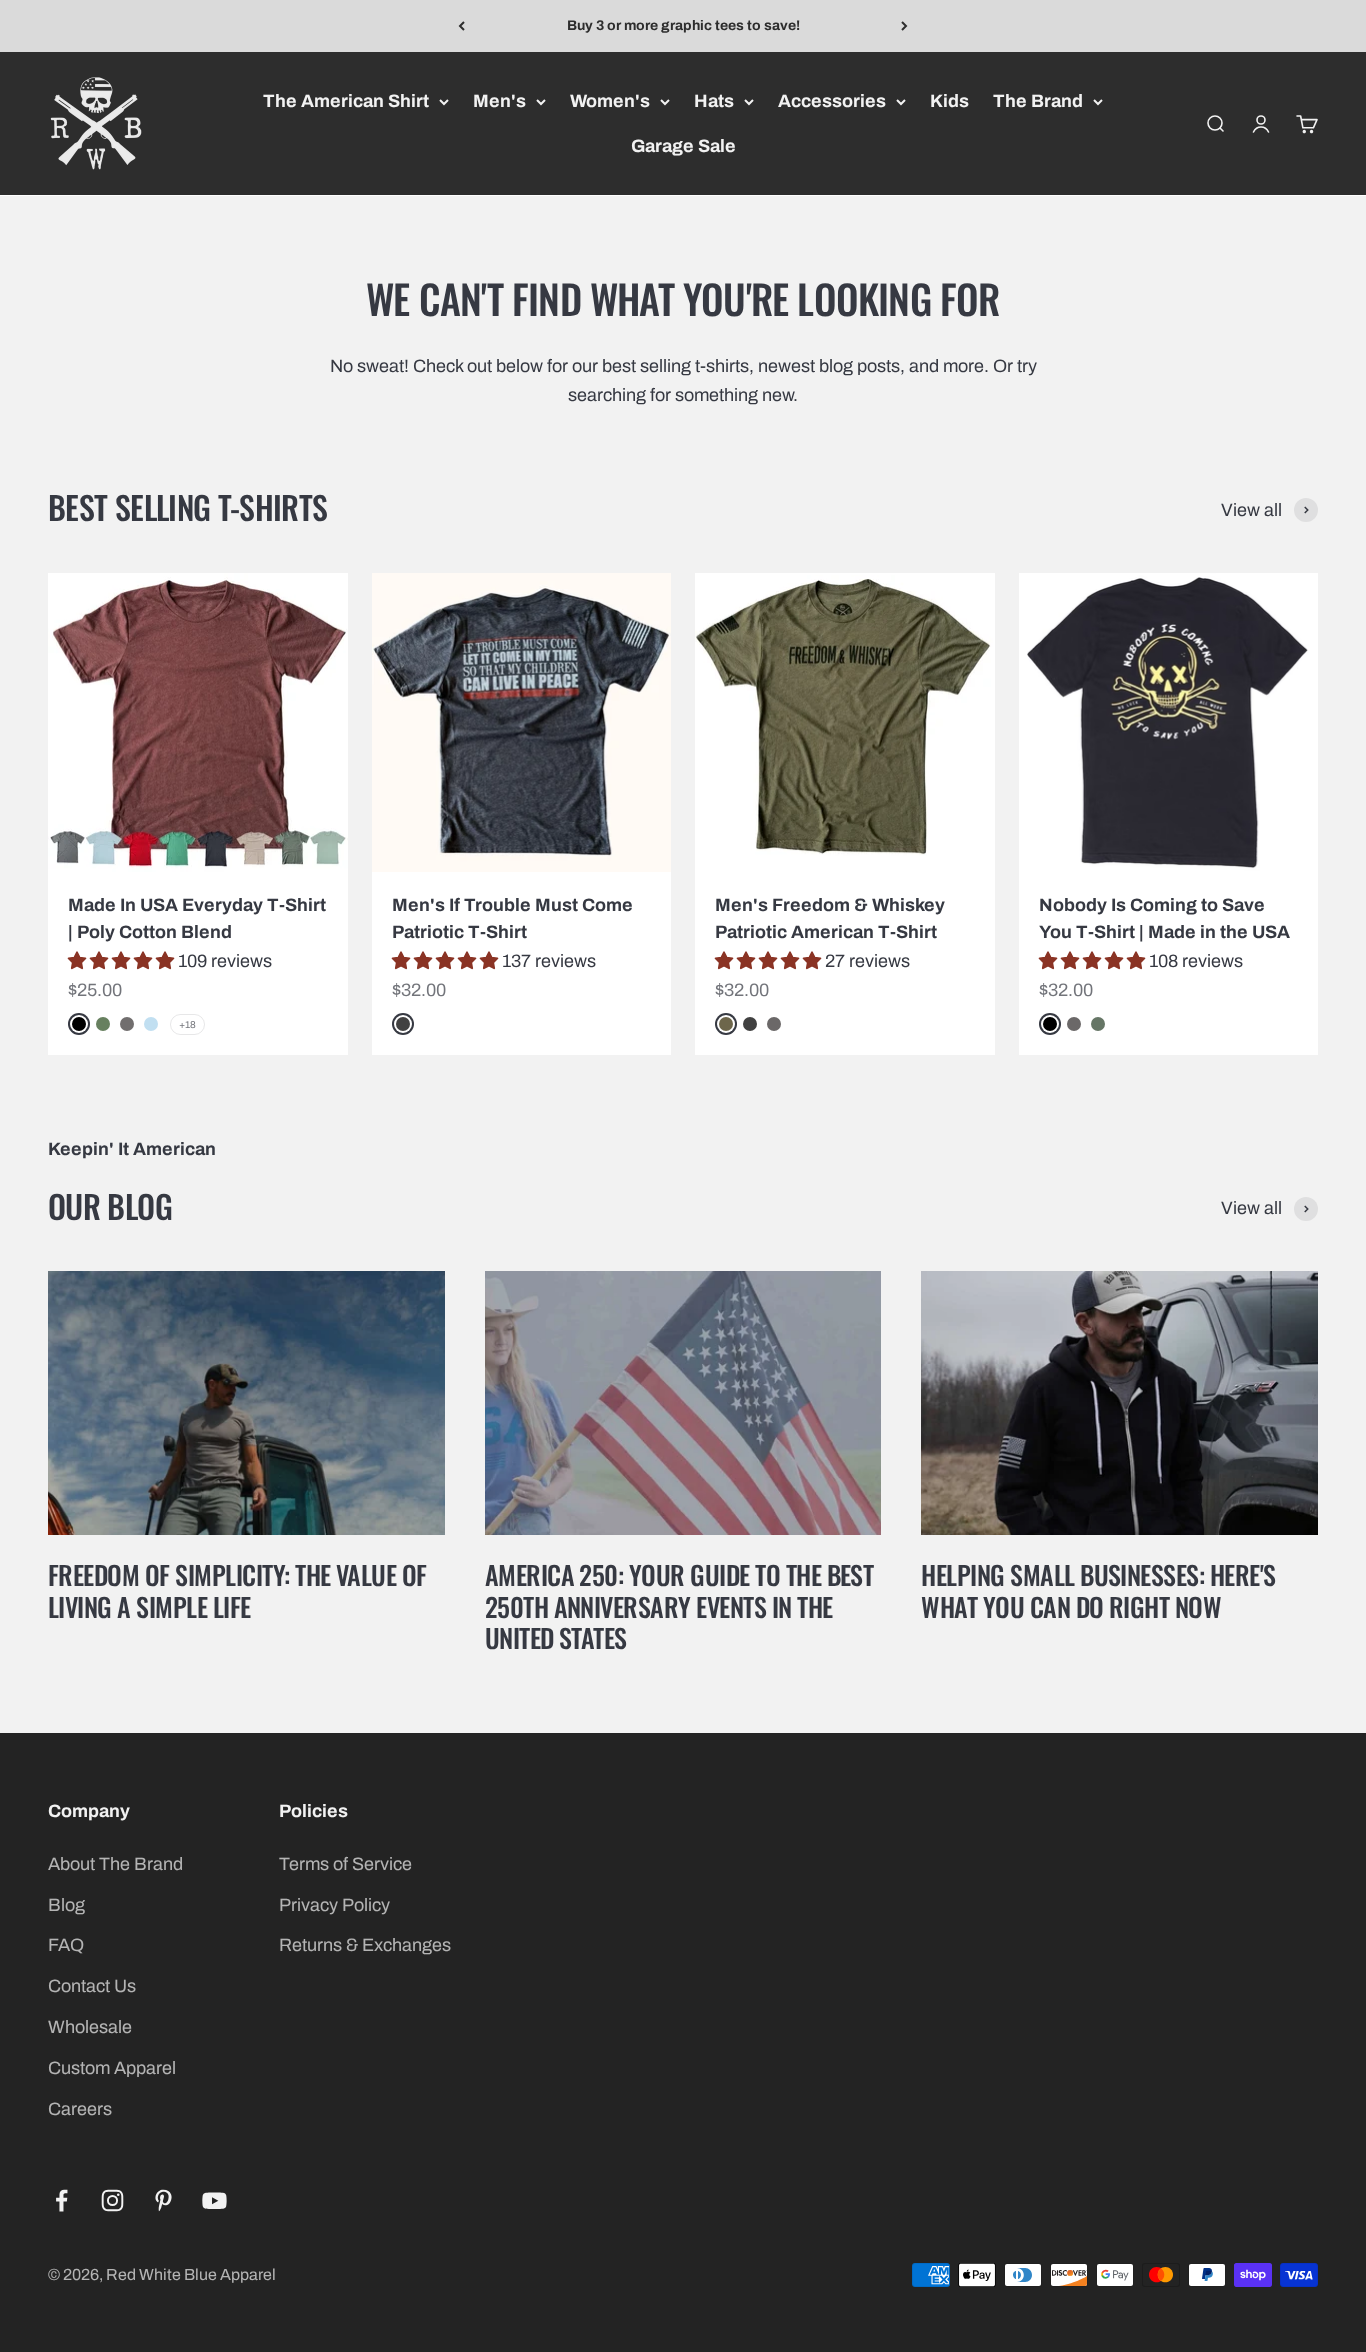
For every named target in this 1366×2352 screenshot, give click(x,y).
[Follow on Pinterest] (163, 2200)
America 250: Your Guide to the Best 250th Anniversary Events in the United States (679, 1605)
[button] (123, 961)
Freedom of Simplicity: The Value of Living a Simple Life (237, 1590)
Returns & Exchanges (365, 1945)
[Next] (904, 26)
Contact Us (92, 1986)
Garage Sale (683, 146)
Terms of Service (345, 1864)
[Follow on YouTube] (214, 2200)
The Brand (1038, 101)
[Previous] (461, 26)
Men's (499, 101)
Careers (80, 2109)
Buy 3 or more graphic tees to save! (683, 25)
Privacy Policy (334, 1905)
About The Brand (115, 1864)
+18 (187, 1024)
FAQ (66, 1945)
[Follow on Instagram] (112, 2200)
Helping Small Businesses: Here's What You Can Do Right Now (1098, 1590)
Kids (949, 101)
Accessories (832, 101)
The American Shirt (346, 101)
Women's (610, 101)
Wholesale (90, 2027)
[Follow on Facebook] (61, 2200)
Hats (714, 101)
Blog (66, 1905)
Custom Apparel (112, 2068)
